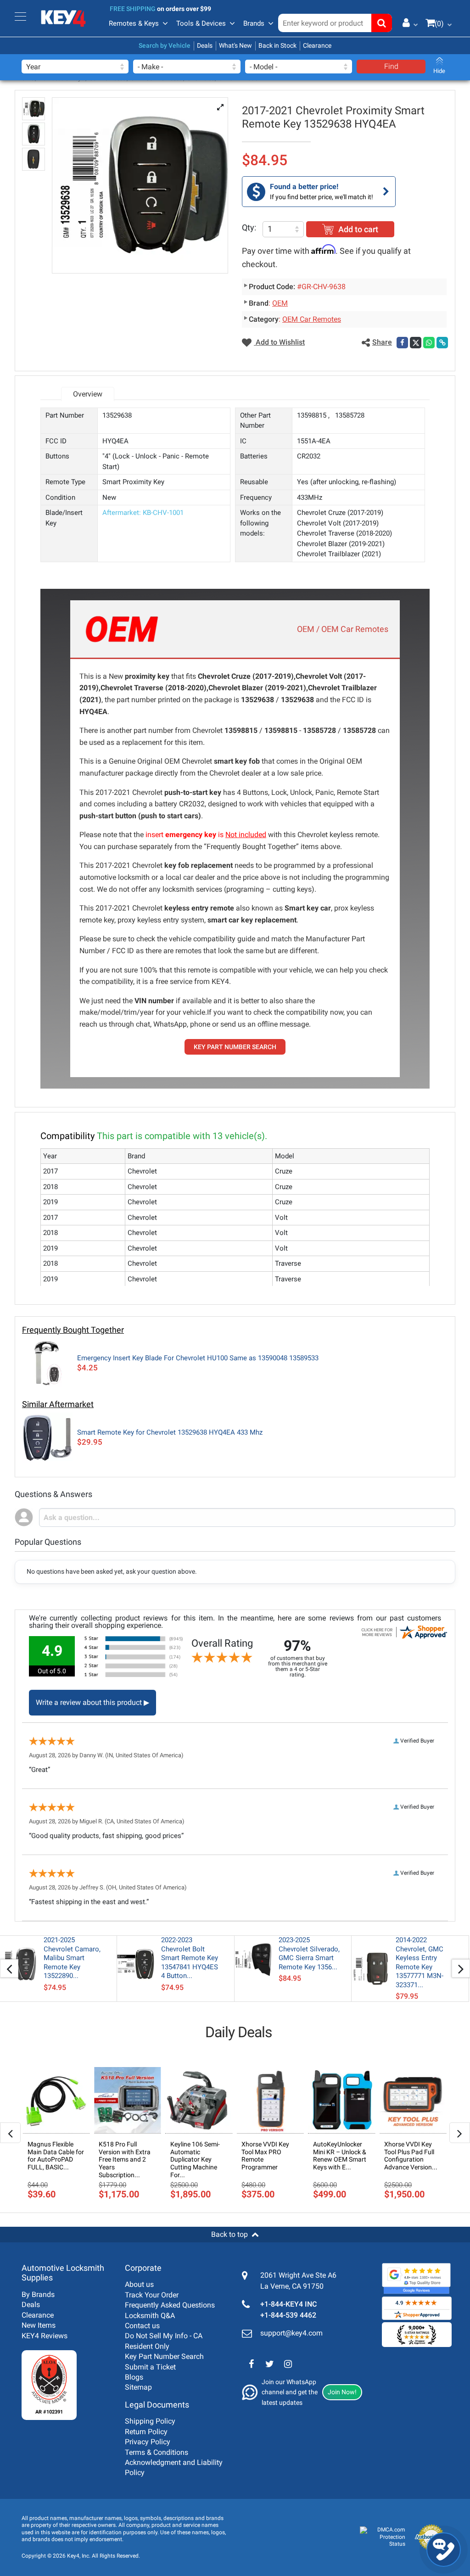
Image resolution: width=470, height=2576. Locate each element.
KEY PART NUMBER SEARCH (235, 1047)
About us (139, 2284)
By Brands (38, 2294)
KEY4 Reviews (45, 2336)
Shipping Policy (150, 2421)
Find (391, 66)
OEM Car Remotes (312, 319)
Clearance (317, 45)
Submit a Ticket (150, 2367)
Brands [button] (254, 23)
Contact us (142, 2326)
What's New (235, 45)
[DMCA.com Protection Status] (383, 2537)
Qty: (249, 227)
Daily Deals (239, 2032)
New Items (39, 2325)
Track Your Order (152, 2295)
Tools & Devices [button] (201, 23)
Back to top (229, 2234)
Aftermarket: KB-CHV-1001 (143, 513)
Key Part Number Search (164, 2356)
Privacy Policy (148, 2442)
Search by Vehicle (165, 45)
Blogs (134, 2377)
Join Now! (342, 2392)
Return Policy (146, 2432)
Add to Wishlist (279, 342)
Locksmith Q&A (150, 2316)
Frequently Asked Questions (170, 2305)
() (439, 24)
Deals (205, 45)
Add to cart (358, 229)
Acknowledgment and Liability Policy (174, 2467)
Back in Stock (277, 45)
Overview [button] (88, 394)
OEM (280, 303)
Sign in (407, 22)
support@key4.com (291, 2333)
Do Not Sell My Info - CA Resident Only (164, 2341)
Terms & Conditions (157, 2452)
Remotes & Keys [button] (134, 23)
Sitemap (138, 2387)
